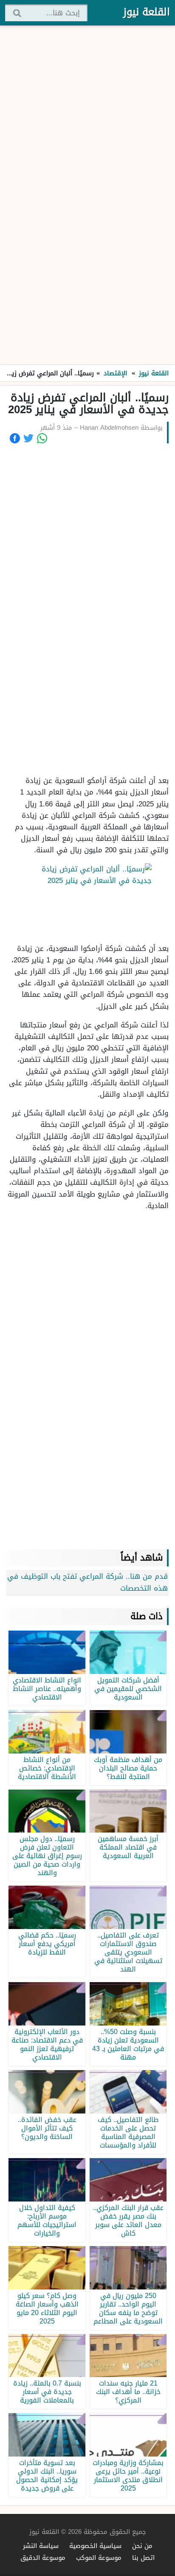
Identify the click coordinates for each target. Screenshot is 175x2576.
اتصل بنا (143, 2558)
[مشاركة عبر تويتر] (28, 438)
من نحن (142, 2546)
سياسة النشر (41, 2546)
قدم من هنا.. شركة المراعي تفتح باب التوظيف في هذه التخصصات (87, 1582)
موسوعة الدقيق (43, 2558)
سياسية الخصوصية (95, 2546)
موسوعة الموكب (99, 2558)
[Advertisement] (87, 196)
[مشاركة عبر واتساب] (42, 438)
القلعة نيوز (147, 12)
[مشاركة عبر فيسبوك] (15, 438)
